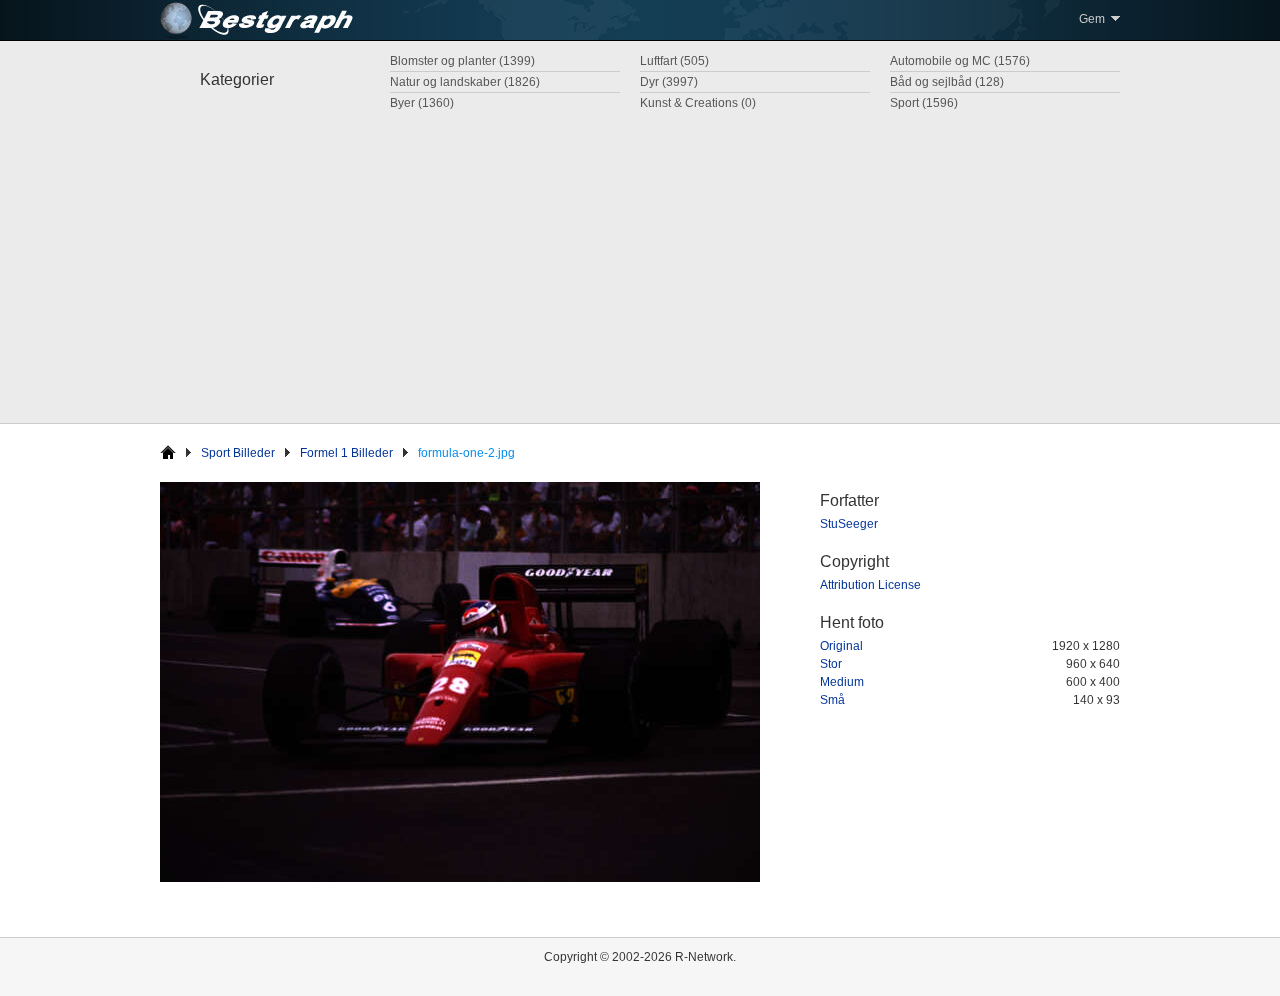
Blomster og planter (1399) (462, 61)
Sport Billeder (238, 453)
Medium (842, 682)
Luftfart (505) (674, 61)
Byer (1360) (422, 103)
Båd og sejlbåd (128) (947, 82)
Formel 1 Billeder (346, 453)
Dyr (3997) (669, 82)
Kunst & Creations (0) (698, 103)
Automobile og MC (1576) (960, 61)
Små (832, 700)
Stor (831, 664)
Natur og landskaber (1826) (465, 82)
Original (841, 646)
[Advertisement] (640, 263)
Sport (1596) (924, 103)
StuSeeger (849, 524)
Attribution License (870, 585)
